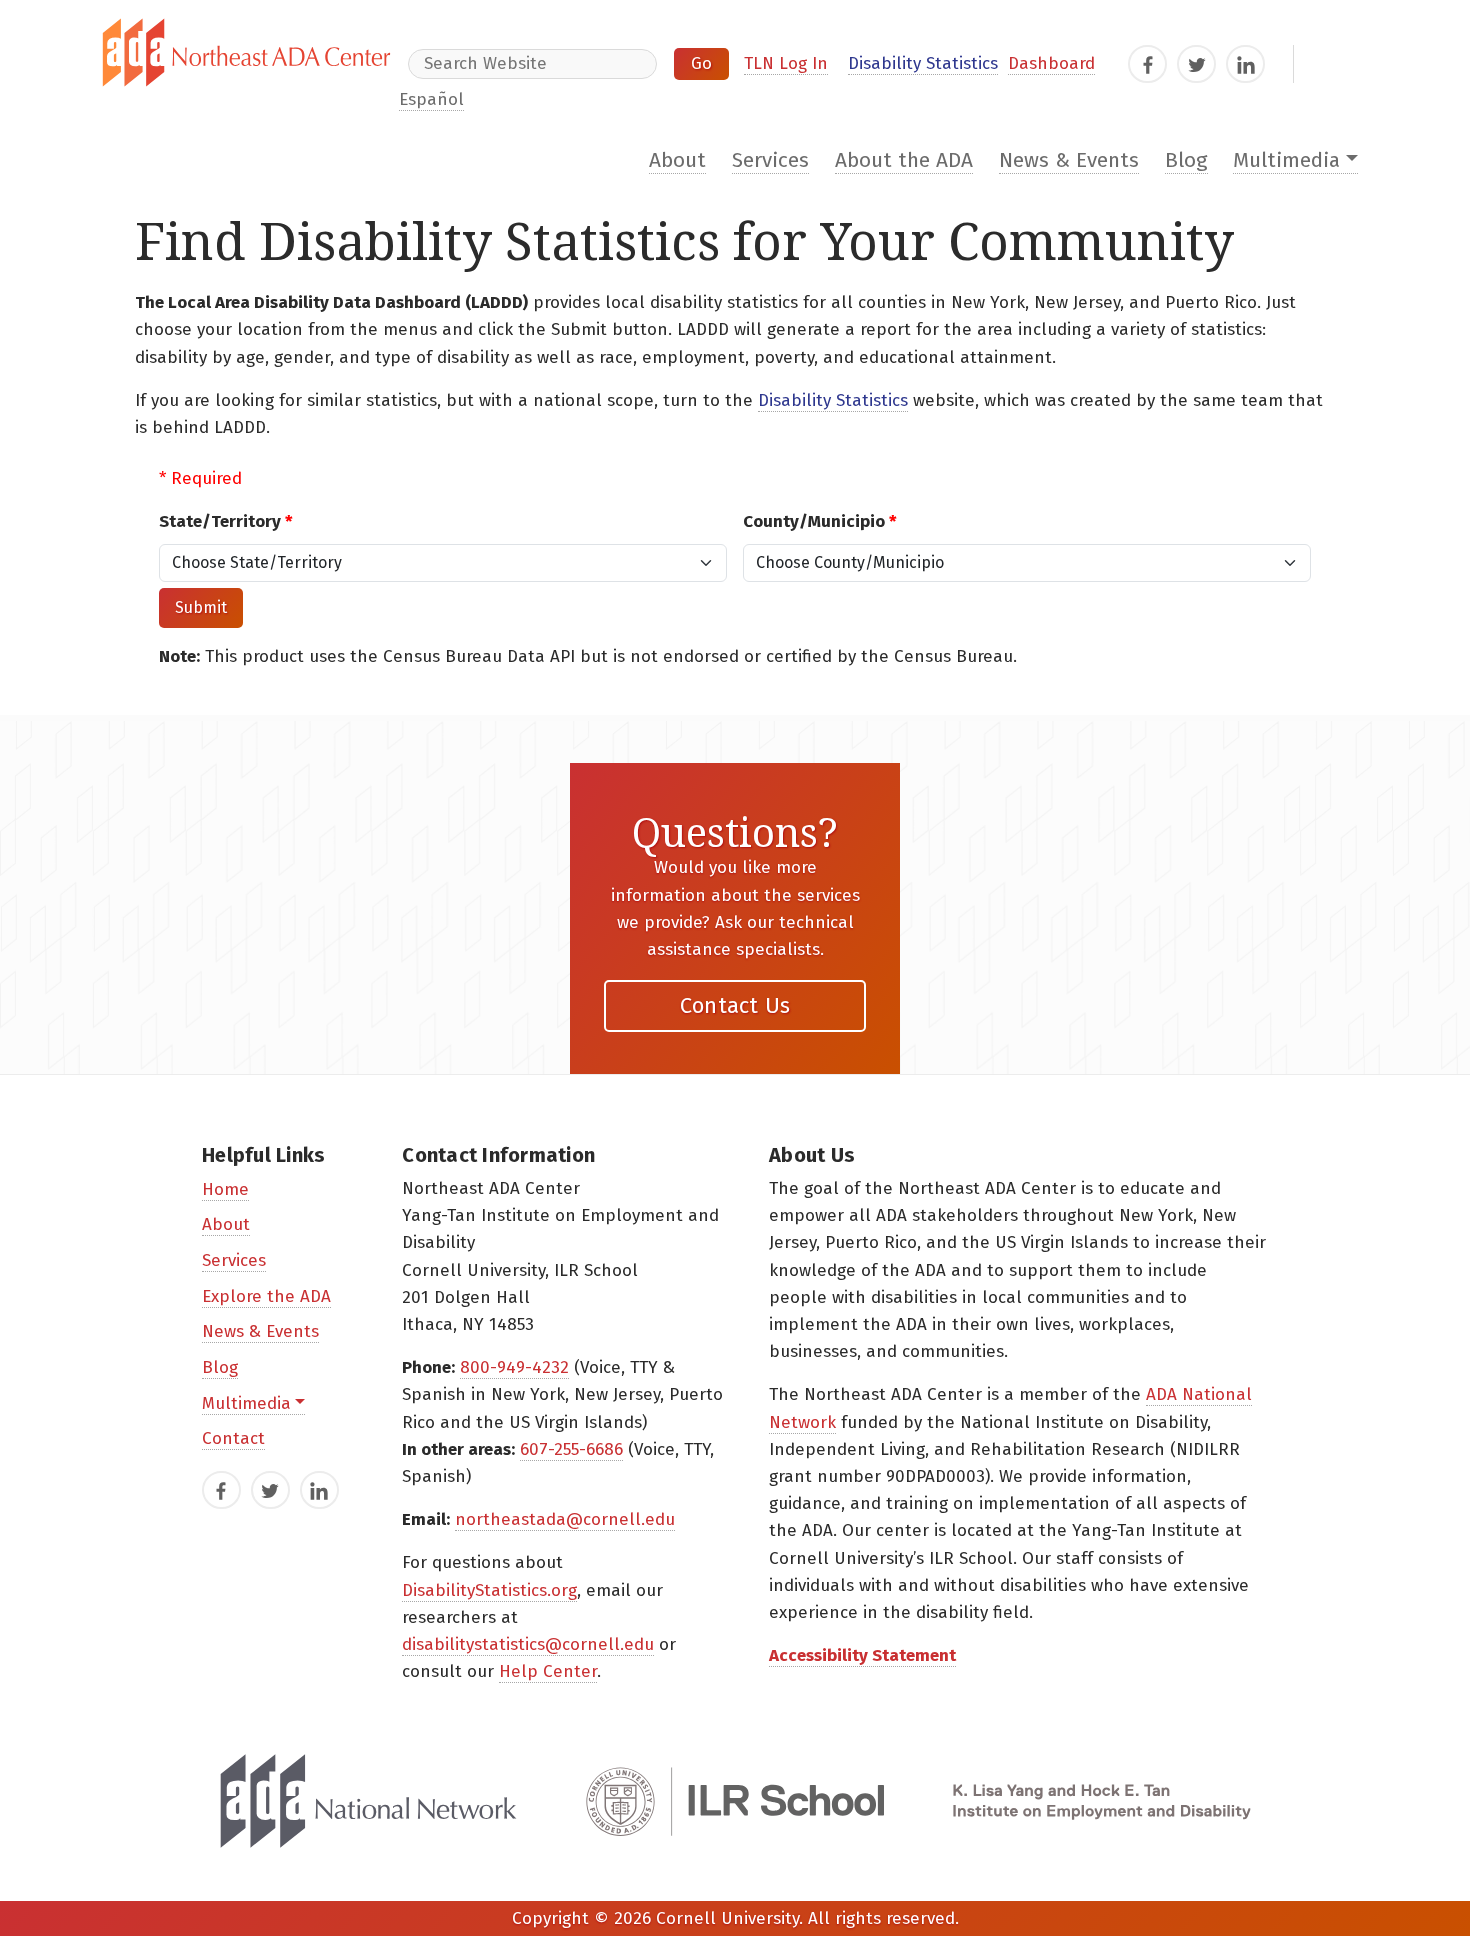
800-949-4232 (514, 1367)
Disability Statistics (923, 63)
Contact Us (735, 1005)
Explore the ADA (266, 1296)
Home (225, 1189)
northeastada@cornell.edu (565, 1519)
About (677, 160)
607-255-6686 (571, 1449)
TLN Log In (786, 63)
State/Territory (226, 521)
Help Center (548, 1671)
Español (431, 99)
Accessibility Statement (862, 1655)
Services (770, 160)
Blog (1186, 160)
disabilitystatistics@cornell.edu (528, 1644)
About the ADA (904, 160)
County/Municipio (820, 521)
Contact (233, 1438)
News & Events (1069, 160)
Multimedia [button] (1286, 160)
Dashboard (1051, 63)
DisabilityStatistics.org (489, 1590)
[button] (201, 608)
